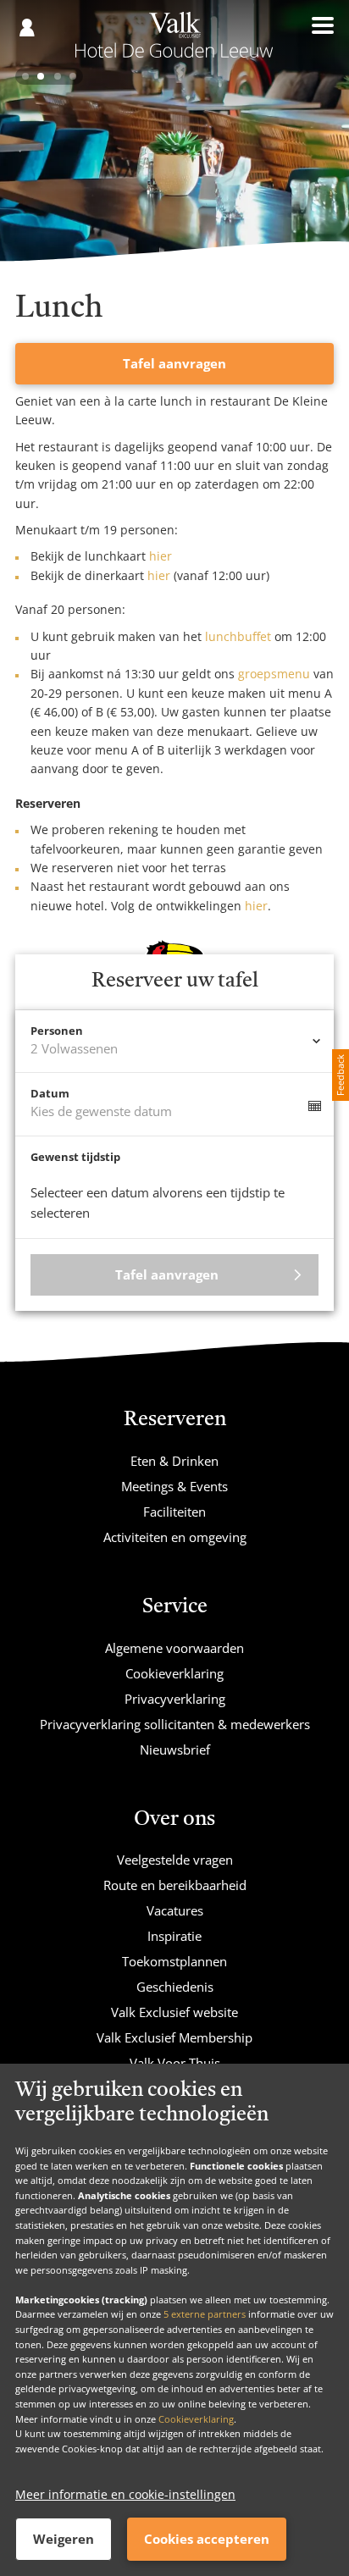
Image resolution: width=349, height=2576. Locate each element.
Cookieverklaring (196, 2419)
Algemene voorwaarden (174, 1648)
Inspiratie (174, 1936)
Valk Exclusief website (174, 2012)
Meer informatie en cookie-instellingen (125, 2494)
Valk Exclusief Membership (174, 2037)
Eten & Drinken (174, 1461)
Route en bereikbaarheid (175, 1885)
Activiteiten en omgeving (175, 1537)
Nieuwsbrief (175, 1750)
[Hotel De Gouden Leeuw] (174, 41)
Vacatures (175, 1910)
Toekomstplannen (174, 1961)
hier (161, 556)
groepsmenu (274, 674)
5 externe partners (205, 2314)
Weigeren (64, 2539)
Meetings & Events (174, 1486)
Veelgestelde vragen (175, 1860)
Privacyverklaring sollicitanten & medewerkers (175, 1724)
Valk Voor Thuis (175, 2063)
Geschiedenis (175, 1987)
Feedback (340, 1075)
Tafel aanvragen (174, 363)
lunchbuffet (236, 636)
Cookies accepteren (207, 2539)
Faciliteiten (174, 1512)
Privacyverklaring (175, 1699)
